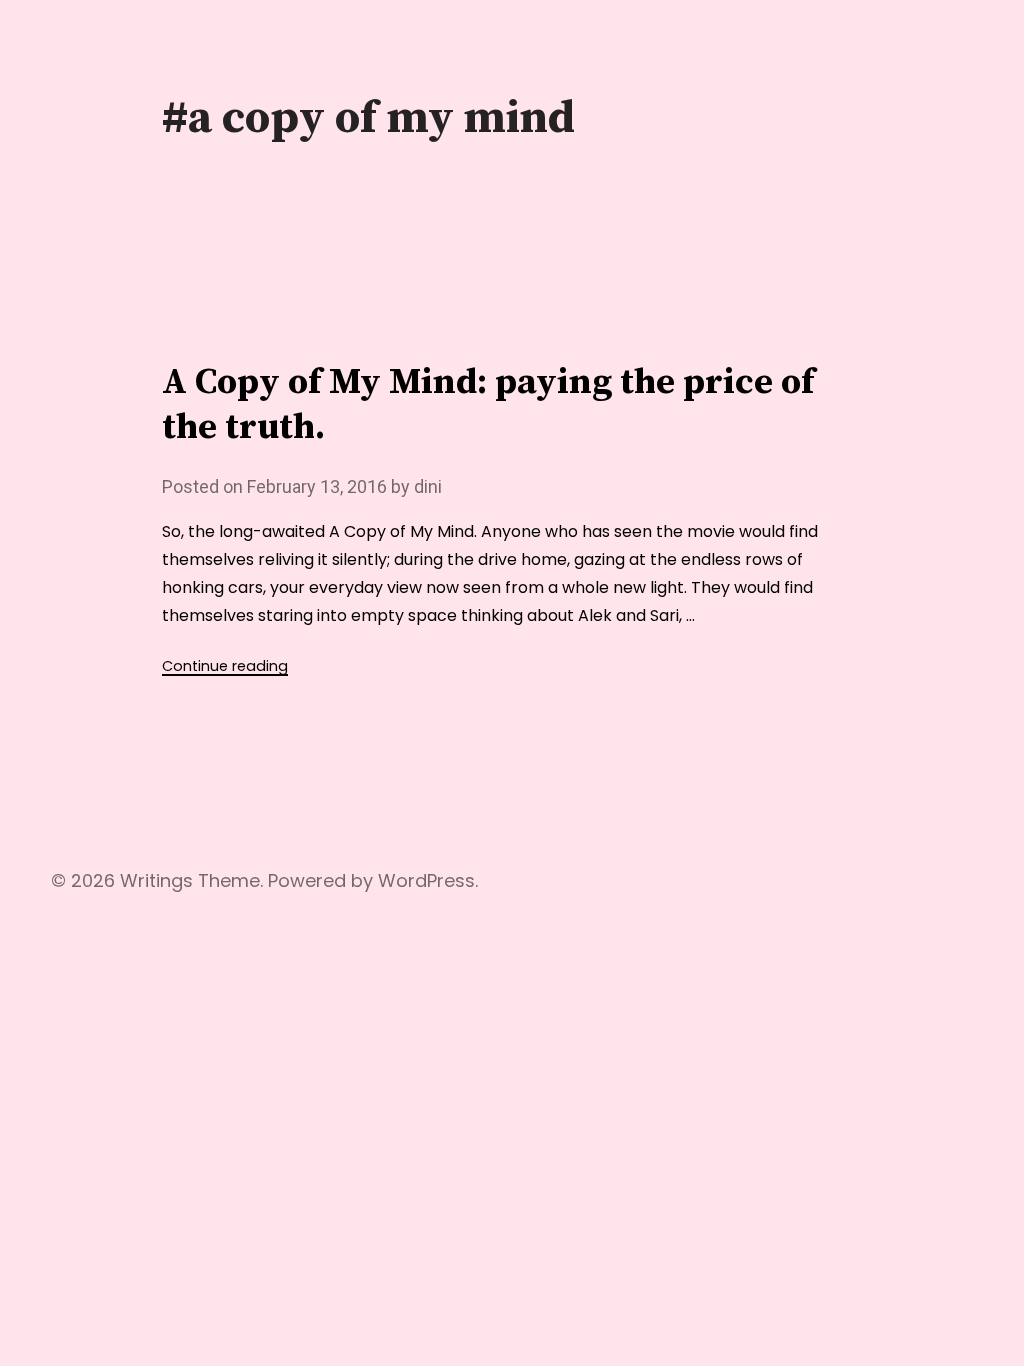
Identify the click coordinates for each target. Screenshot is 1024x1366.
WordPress (426, 880)
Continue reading (225, 666)
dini (428, 486)
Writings (156, 880)
